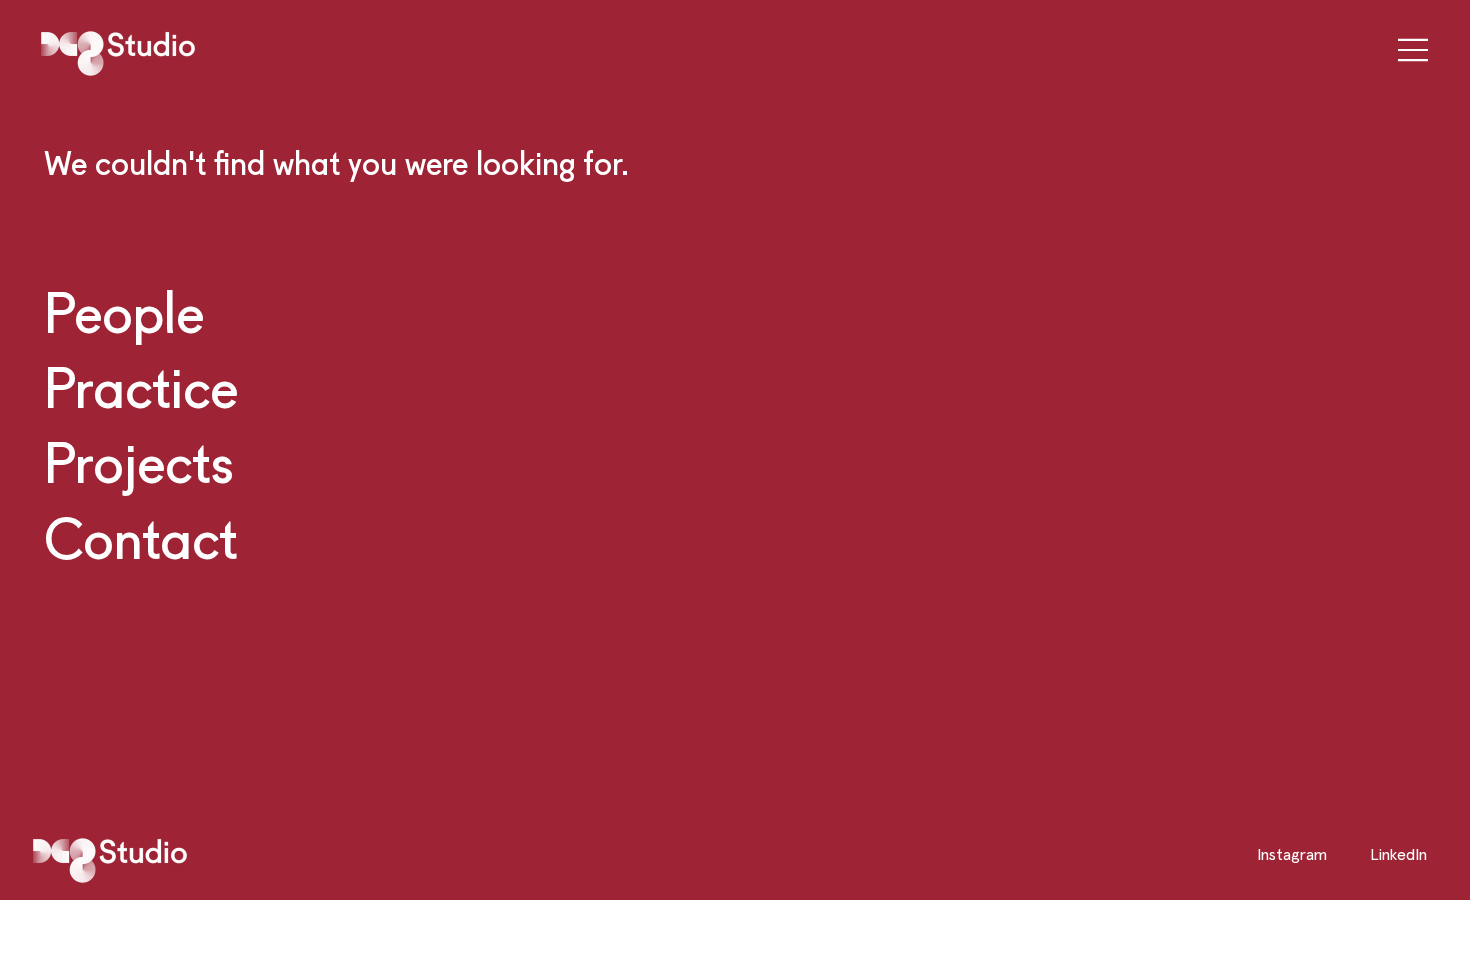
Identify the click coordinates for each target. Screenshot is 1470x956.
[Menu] (1406, 49)
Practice (141, 387)
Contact (141, 538)
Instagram (1292, 854)
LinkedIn (1398, 854)
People (124, 312)
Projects (139, 462)
